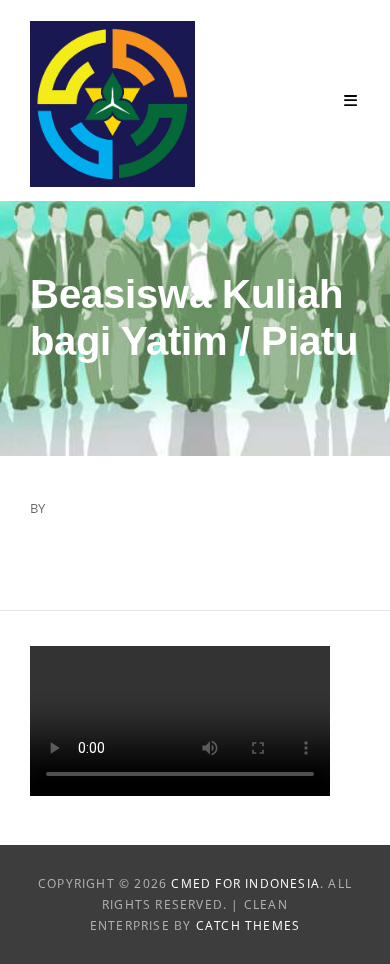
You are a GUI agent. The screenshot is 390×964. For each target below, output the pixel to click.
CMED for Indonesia (245, 883)
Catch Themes (248, 925)
